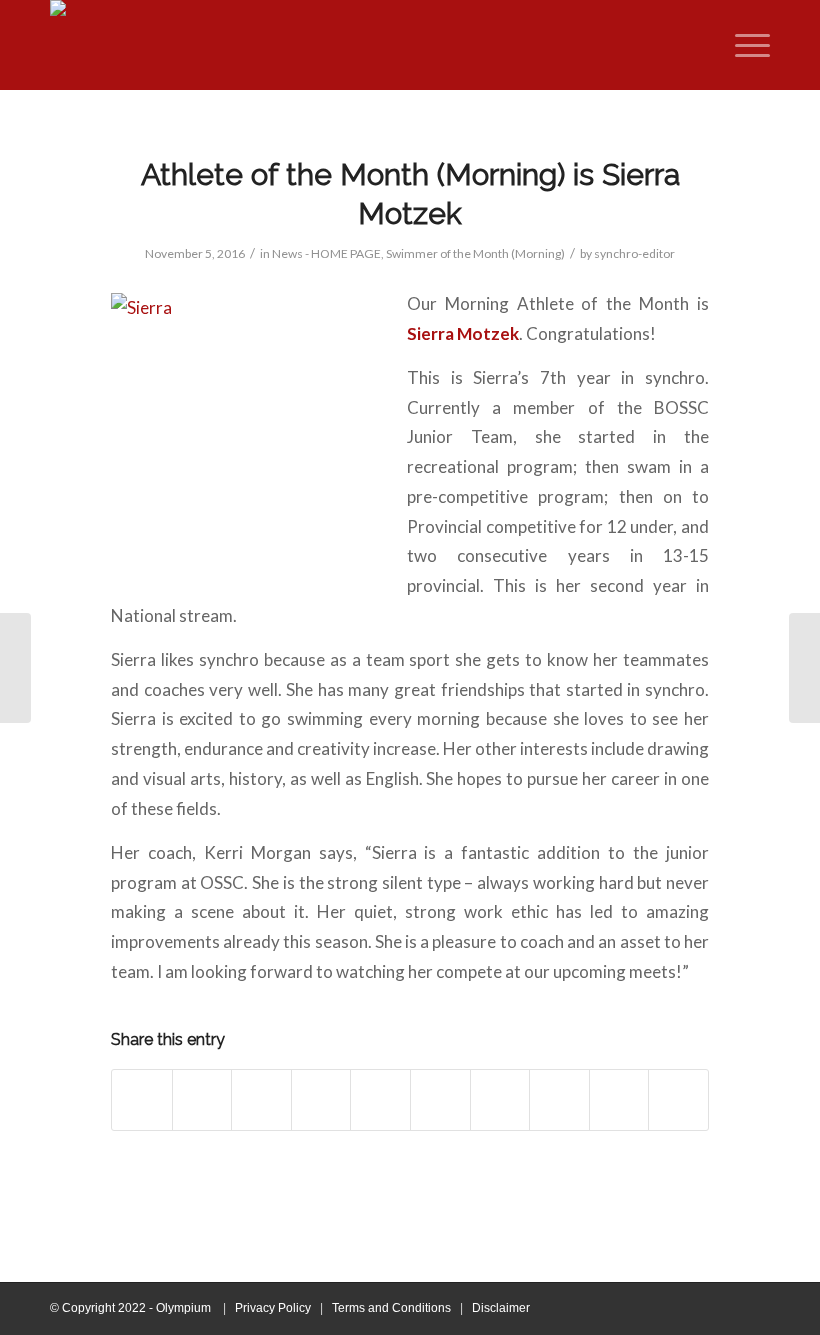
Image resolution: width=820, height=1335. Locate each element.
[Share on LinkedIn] (440, 1100)
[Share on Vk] (559, 1100)
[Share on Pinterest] (380, 1100)
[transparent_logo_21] (88, 45)
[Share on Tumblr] (500, 1100)
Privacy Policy (273, 1308)
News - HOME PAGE (326, 253)
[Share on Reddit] (619, 1100)
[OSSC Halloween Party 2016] (804, 668)
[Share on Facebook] (142, 1100)
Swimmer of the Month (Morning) (475, 253)
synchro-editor (634, 253)
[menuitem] (699, 45)
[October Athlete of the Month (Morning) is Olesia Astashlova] (15, 668)
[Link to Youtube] (725, 1308)
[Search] (699, 45)
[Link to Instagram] (755, 1308)
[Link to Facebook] (695, 1308)
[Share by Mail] (678, 1100)
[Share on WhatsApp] (321, 1100)
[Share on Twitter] (202, 1100)
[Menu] (742, 45)
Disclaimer (501, 1308)
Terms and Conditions (391, 1308)
